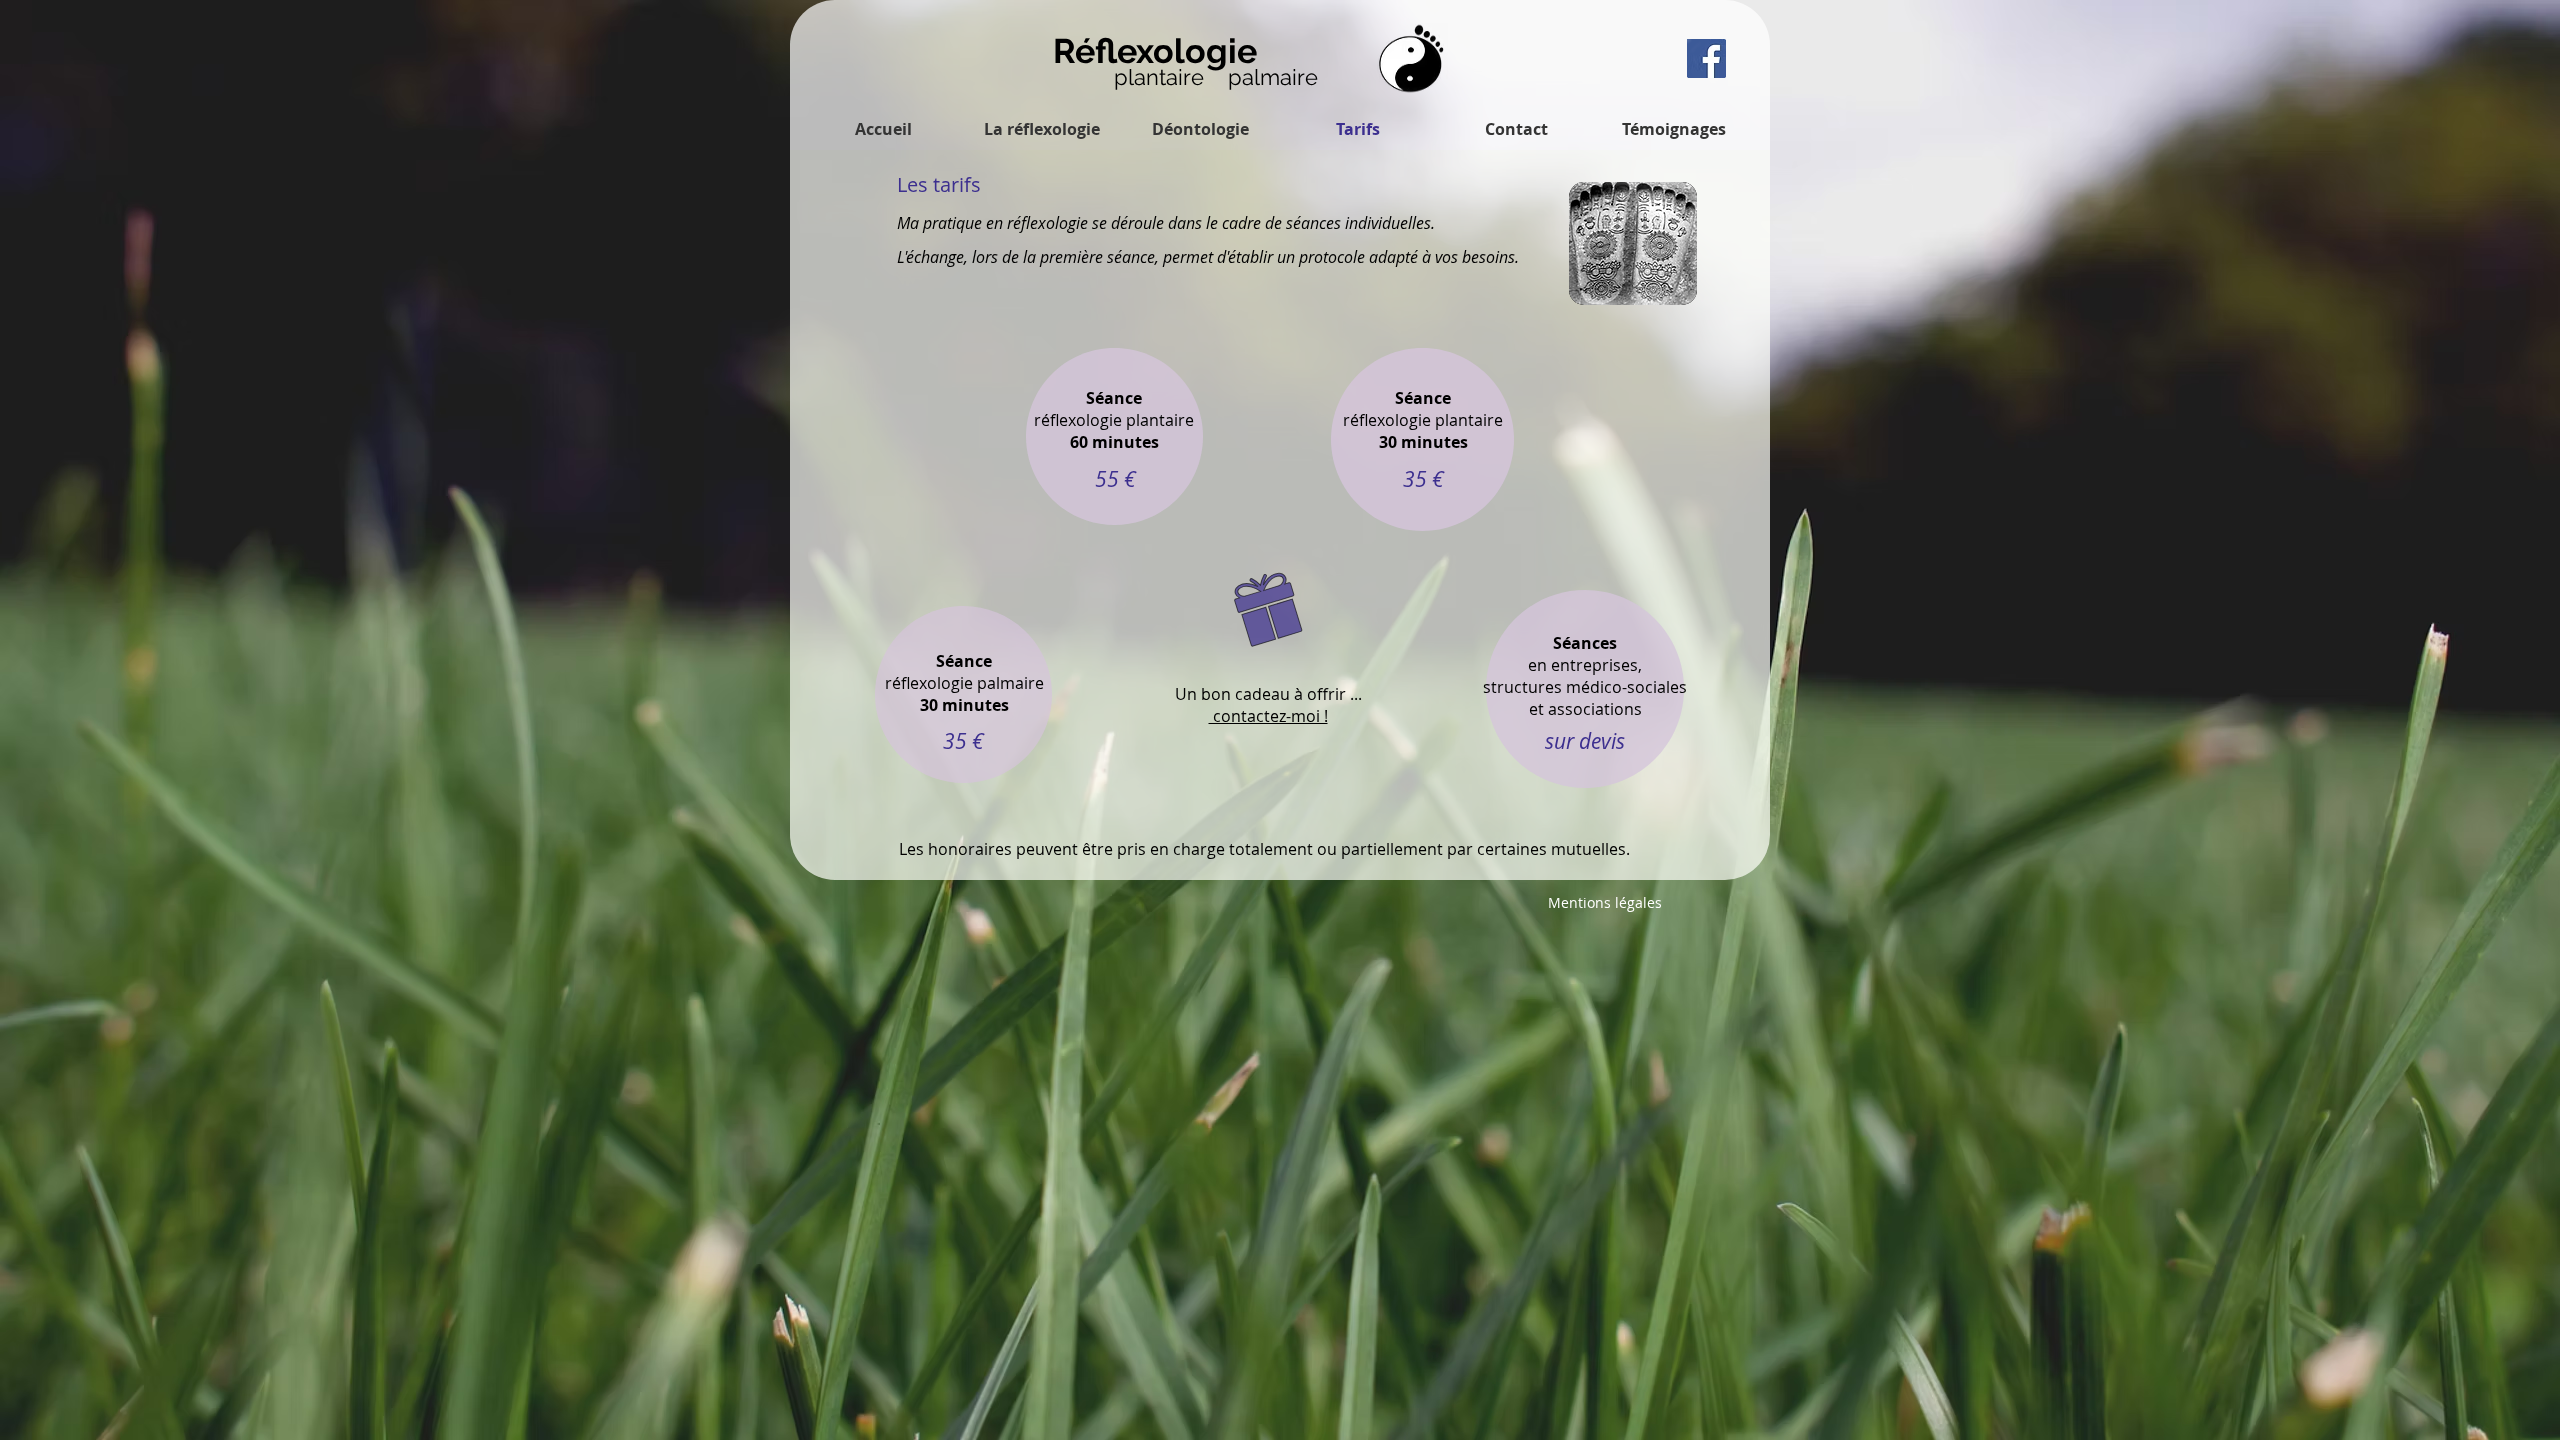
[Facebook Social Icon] (1706, 58)
